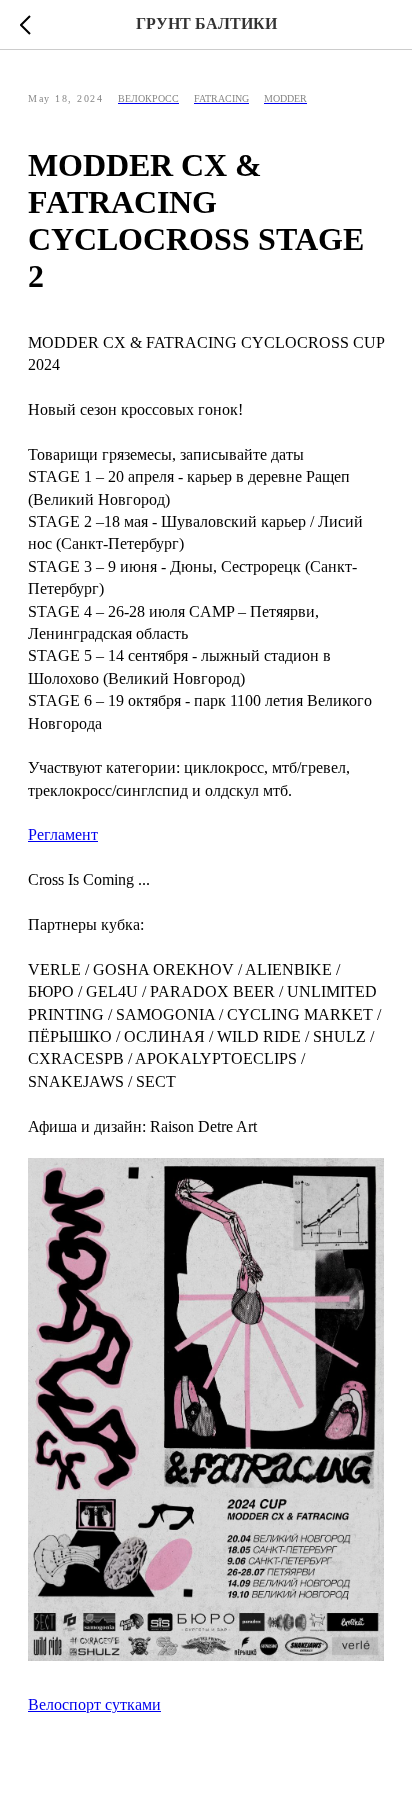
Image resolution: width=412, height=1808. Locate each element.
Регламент (63, 834)
